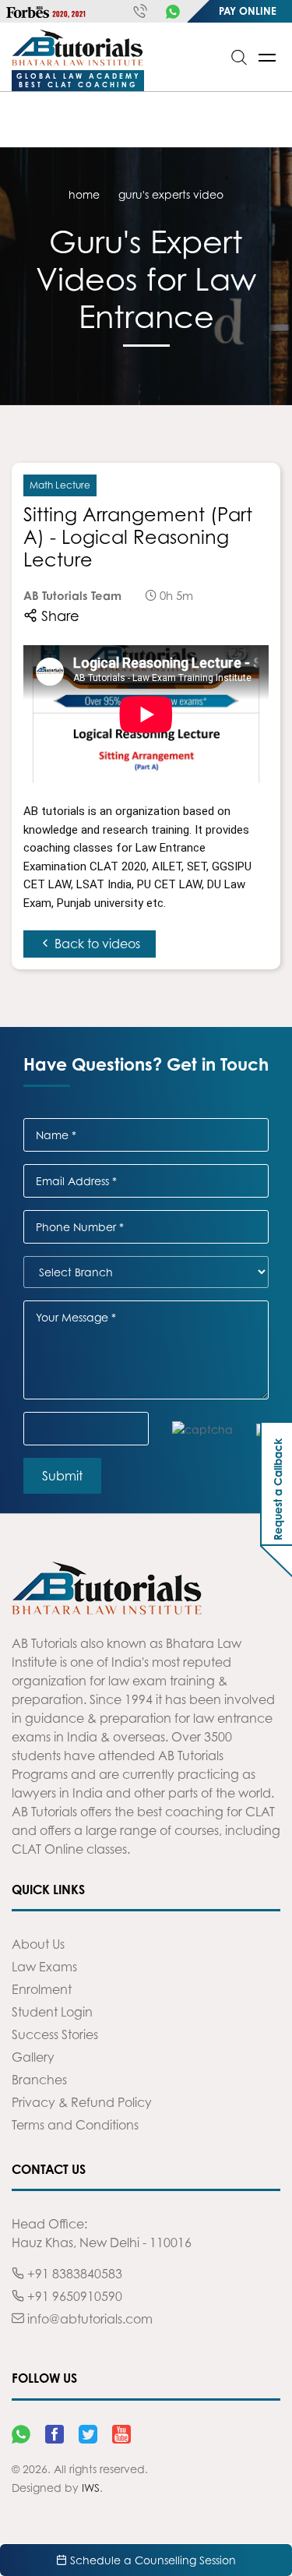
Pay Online (248, 11)
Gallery (33, 2057)
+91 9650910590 (73, 2296)
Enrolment (42, 1989)
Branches (39, 2080)
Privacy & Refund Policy (82, 2102)
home (84, 194)
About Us (38, 1944)
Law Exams (44, 1967)
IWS (91, 2488)
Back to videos (96, 944)
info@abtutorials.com (88, 2319)
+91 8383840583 (73, 2274)
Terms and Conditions (75, 2125)
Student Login (52, 2012)
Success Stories (55, 2034)
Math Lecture (60, 485)
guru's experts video (171, 194)
